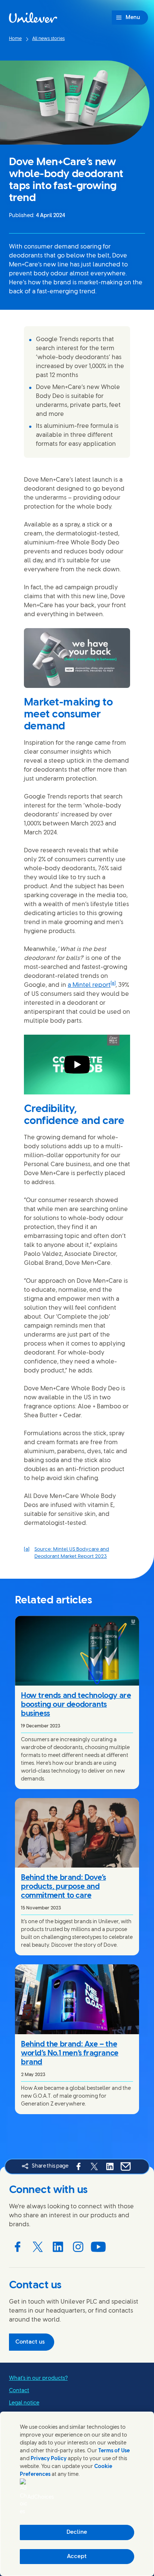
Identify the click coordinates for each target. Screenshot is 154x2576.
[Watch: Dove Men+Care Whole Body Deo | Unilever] (77, 1065)
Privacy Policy (49, 2459)
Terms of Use (114, 2451)
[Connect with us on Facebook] (18, 2247)
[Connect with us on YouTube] (98, 2247)
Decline (77, 2532)
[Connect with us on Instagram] (78, 2247)
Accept (77, 2557)
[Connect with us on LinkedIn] (58, 2247)
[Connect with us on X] (38, 2247)
